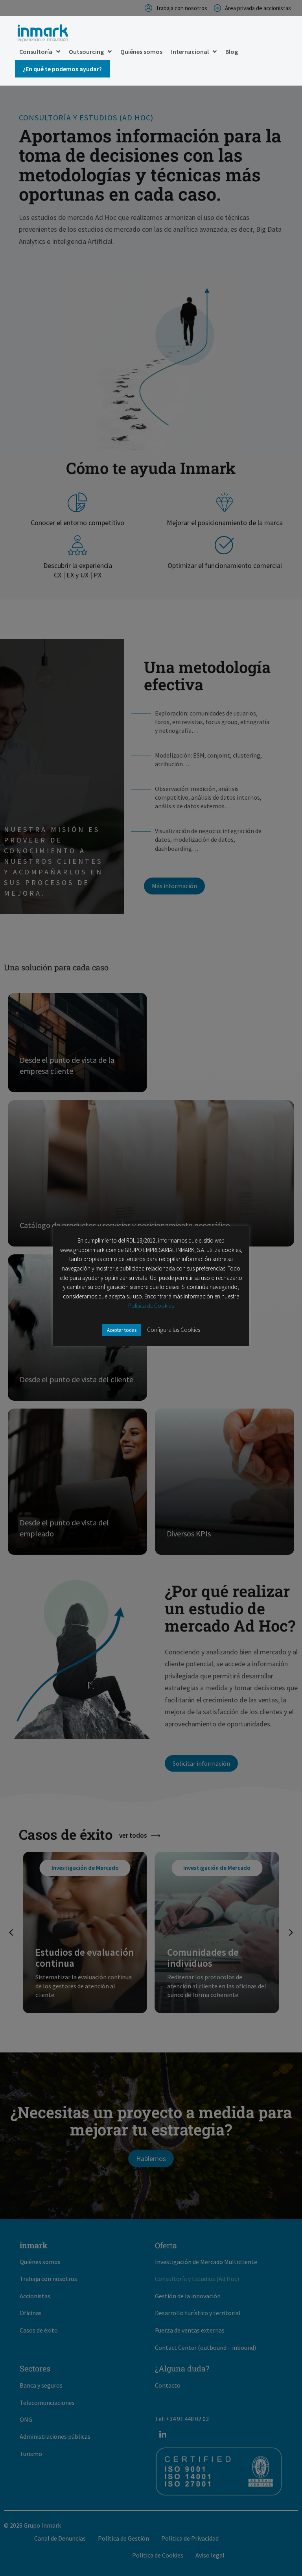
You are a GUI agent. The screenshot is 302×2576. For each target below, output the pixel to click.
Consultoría (36, 52)
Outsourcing (86, 52)
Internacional (190, 52)
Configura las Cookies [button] (174, 1330)
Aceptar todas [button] (122, 1330)
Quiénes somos (141, 52)
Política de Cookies (151, 1306)
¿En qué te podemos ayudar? (62, 69)
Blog (232, 52)
